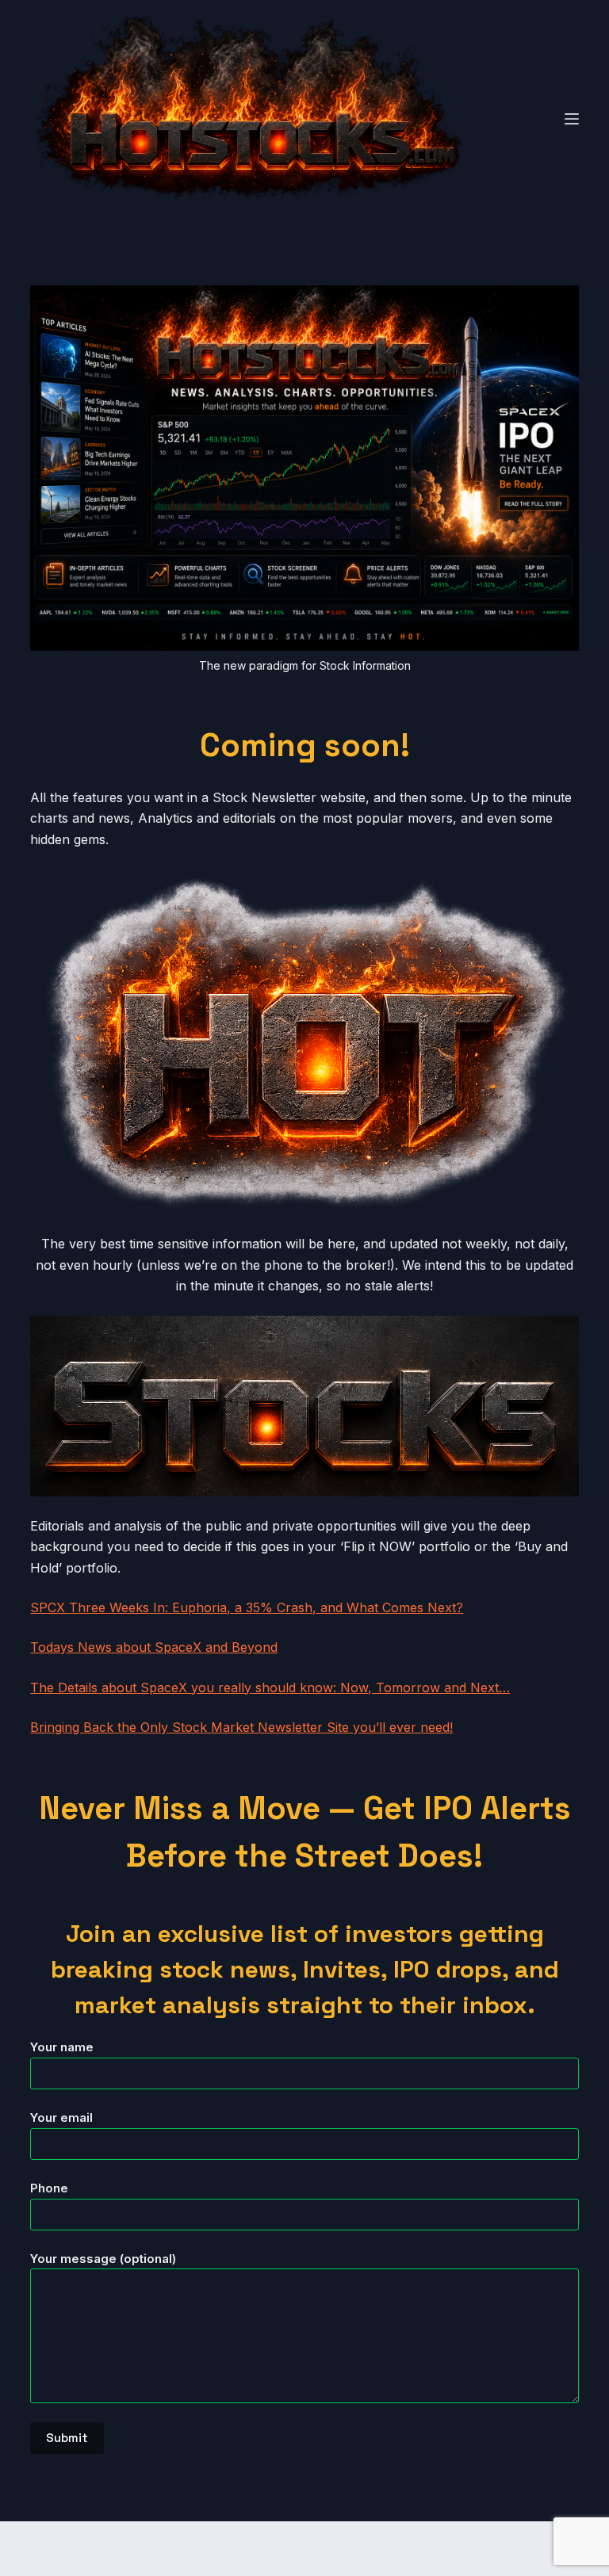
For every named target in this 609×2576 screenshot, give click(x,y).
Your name (62, 2047)
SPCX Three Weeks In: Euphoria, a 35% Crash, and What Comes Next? (247, 1607)
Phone (49, 2188)
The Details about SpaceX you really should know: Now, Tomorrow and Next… (270, 1687)
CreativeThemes (307, 2549)
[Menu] (572, 119)
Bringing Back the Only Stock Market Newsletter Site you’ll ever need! (241, 1727)
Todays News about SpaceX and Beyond (154, 1647)
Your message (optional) (103, 2259)
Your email (61, 2117)
